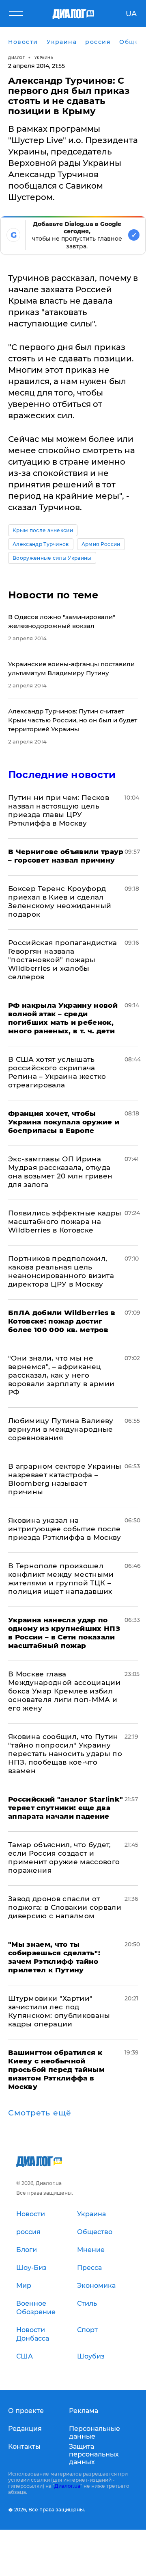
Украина (44, 58)
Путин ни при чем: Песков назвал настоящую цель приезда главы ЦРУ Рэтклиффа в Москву (59, 810)
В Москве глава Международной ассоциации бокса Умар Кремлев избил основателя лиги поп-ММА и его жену (64, 1691)
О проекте (26, 2411)
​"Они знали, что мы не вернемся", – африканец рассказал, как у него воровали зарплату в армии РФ (61, 1375)
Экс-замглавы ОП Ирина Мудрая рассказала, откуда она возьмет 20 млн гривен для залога (60, 1172)
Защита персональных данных (94, 2454)
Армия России (101, 544)
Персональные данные (94, 2433)
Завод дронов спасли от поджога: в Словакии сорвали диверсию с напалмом (65, 1907)
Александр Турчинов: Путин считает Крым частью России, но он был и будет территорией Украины (73, 720)
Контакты (24, 2447)
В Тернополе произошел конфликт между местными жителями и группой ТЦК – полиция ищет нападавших (61, 1579)
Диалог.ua (67, 2486)
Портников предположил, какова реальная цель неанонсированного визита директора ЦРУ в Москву (61, 1271)
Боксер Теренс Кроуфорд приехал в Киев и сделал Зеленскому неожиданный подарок (60, 901)
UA (131, 14)
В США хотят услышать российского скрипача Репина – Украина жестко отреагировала (57, 1072)
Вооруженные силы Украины (52, 558)
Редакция (25, 2429)
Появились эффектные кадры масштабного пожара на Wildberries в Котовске (65, 1222)
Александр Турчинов (41, 544)
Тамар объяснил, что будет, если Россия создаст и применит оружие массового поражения (64, 1858)
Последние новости (62, 775)
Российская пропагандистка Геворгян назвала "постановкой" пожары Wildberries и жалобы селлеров (63, 960)
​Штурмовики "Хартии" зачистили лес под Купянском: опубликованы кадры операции (59, 2011)
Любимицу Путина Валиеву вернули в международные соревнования (61, 1429)
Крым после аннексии (43, 530)
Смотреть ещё (40, 2113)
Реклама (84, 2411)
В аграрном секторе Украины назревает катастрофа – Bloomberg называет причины (65, 1479)
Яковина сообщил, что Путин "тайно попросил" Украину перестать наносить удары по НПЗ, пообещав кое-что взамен (65, 1754)
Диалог (16, 58)
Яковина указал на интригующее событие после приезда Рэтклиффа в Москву (65, 1529)
